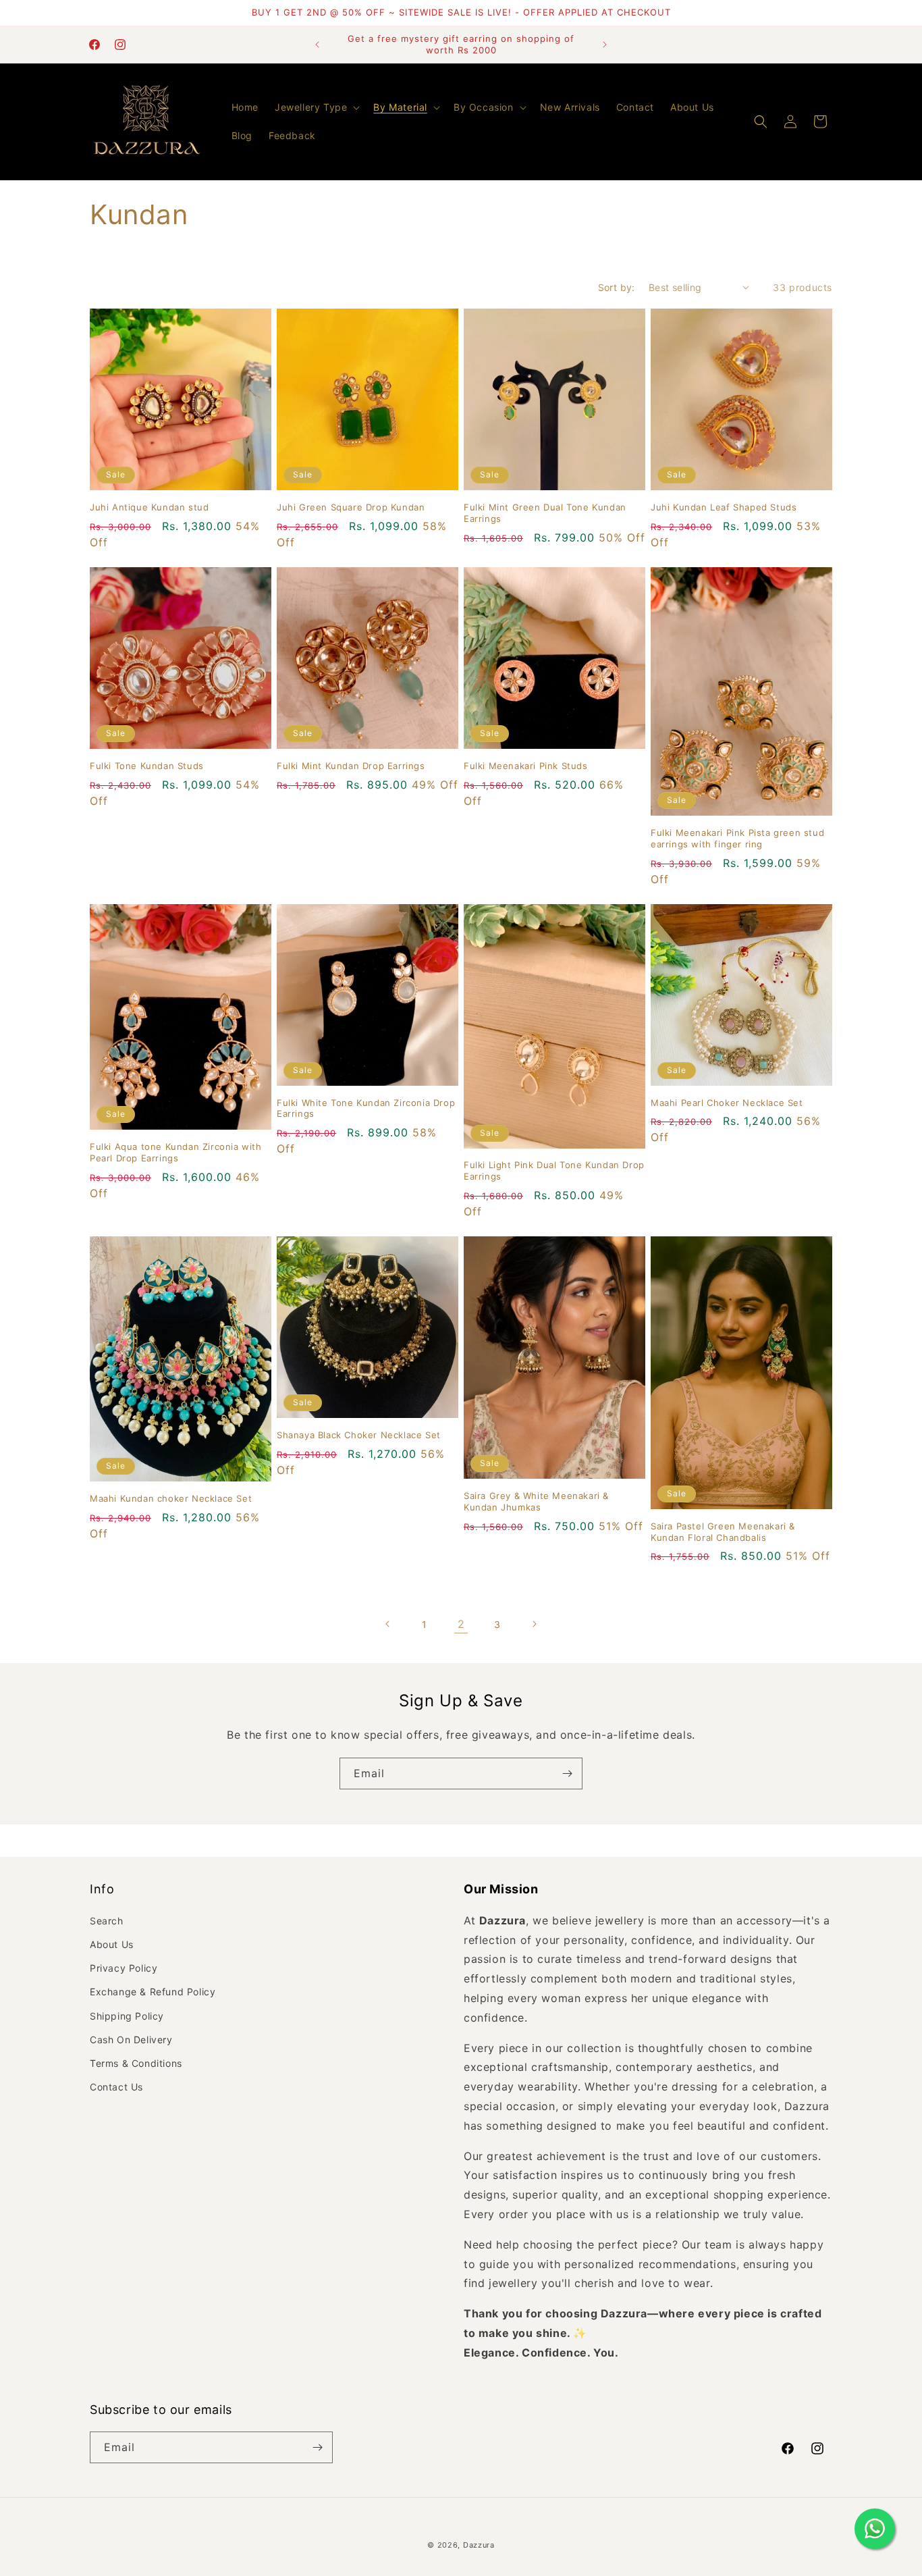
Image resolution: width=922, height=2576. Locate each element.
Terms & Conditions (136, 2063)
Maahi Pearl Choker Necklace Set (727, 1103)
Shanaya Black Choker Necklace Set (359, 1435)
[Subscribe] (567, 1773)
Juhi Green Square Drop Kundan (351, 507)
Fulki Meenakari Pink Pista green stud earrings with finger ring (737, 838)
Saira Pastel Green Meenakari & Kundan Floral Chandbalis (723, 1532)
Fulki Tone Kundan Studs (147, 766)
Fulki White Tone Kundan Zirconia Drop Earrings (366, 1108)
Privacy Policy (124, 1968)
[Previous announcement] (317, 45)
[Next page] (534, 1624)
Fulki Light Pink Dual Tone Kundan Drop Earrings (554, 1171)
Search (107, 1921)
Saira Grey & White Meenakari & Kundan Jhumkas (536, 1501)
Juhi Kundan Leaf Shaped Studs (724, 507)
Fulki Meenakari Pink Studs (526, 766)
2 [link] (461, 1624)
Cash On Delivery (131, 2040)
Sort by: (617, 287)
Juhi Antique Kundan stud (149, 507)
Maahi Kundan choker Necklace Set (171, 1498)
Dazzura (479, 2545)
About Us (112, 1944)
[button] (316, 107)
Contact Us (116, 2087)
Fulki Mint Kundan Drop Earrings (351, 766)
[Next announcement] (605, 45)
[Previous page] (388, 1624)
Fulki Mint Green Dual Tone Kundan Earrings (545, 513)
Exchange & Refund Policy (153, 1992)
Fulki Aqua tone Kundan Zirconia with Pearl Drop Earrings (176, 1152)
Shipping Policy (127, 2016)
